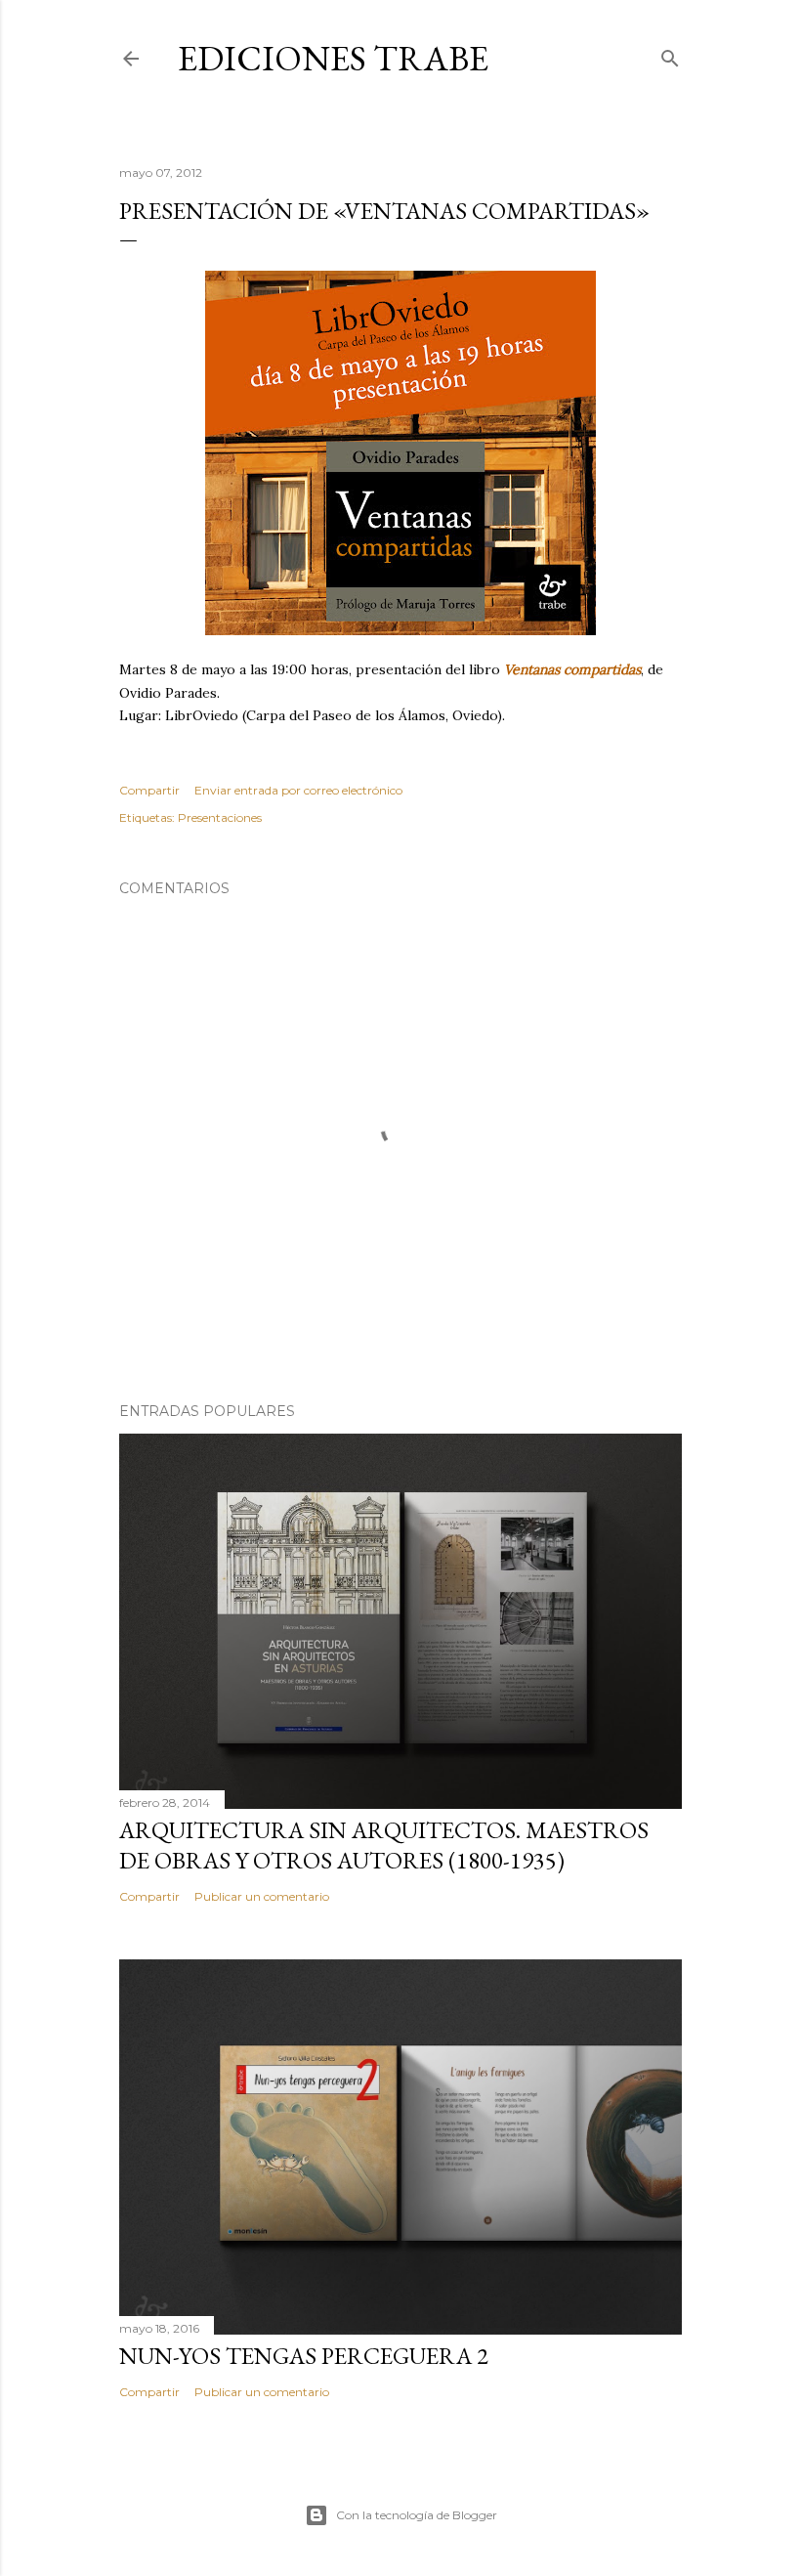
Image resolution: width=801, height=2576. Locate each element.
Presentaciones (220, 817)
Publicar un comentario (262, 1896)
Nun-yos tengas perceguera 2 (304, 2356)
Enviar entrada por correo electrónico (298, 790)
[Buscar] (670, 54)
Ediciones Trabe (333, 58)
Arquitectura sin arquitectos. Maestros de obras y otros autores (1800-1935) (384, 1845)
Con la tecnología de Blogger (417, 2515)
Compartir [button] (149, 790)
